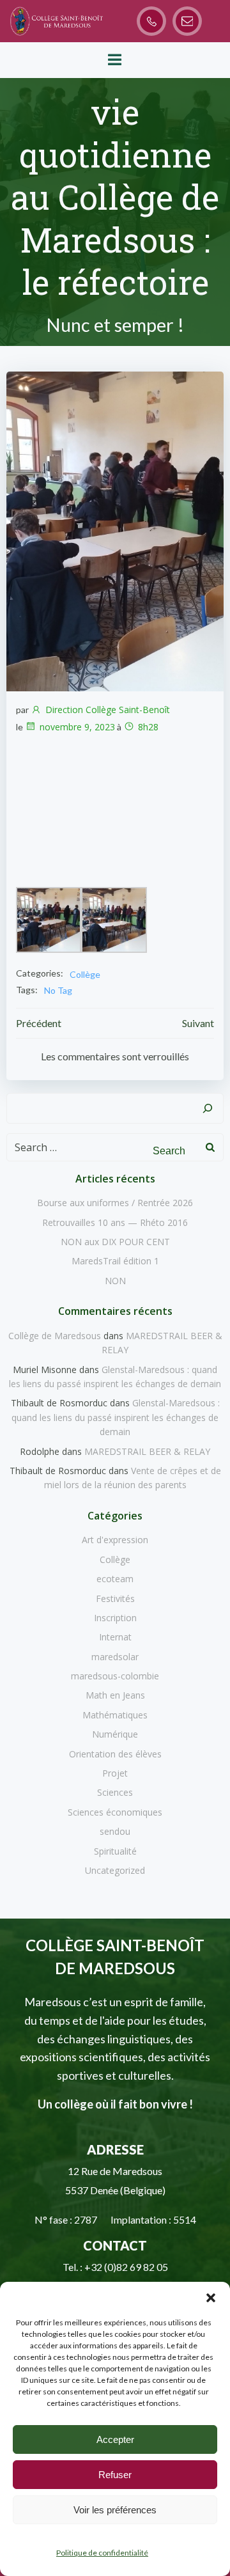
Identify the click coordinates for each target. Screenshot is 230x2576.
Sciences (115, 1792)
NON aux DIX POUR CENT (115, 1242)
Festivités (115, 1598)
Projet (115, 1773)
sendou (115, 1831)
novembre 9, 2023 (77, 727)
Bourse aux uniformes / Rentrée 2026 (115, 1203)
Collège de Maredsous (55, 1336)
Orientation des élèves (115, 1754)
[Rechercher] (208, 1108)
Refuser (115, 2475)
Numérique (115, 1734)
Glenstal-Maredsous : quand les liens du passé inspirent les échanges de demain (116, 1417)
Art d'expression (115, 1540)
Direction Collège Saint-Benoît (108, 710)
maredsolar (115, 1657)
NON (115, 1281)
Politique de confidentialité (102, 2553)
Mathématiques (115, 1715)
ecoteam (115, 1579)
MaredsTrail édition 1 (115, 1261)
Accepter (115, 2439)
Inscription (115, 1618)
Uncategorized (115, 1870)
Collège (85, 974)
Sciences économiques (115, 1812)
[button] (211, 2298)
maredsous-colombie (115, 1676)
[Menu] (115, 60)
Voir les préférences (115, 2510)
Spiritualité (115, 1851)
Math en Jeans (115, 1695)
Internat (115, 1637)
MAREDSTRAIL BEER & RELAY (147, 1451)
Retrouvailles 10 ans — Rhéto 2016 (115, 1222)
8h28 (148, 727)
